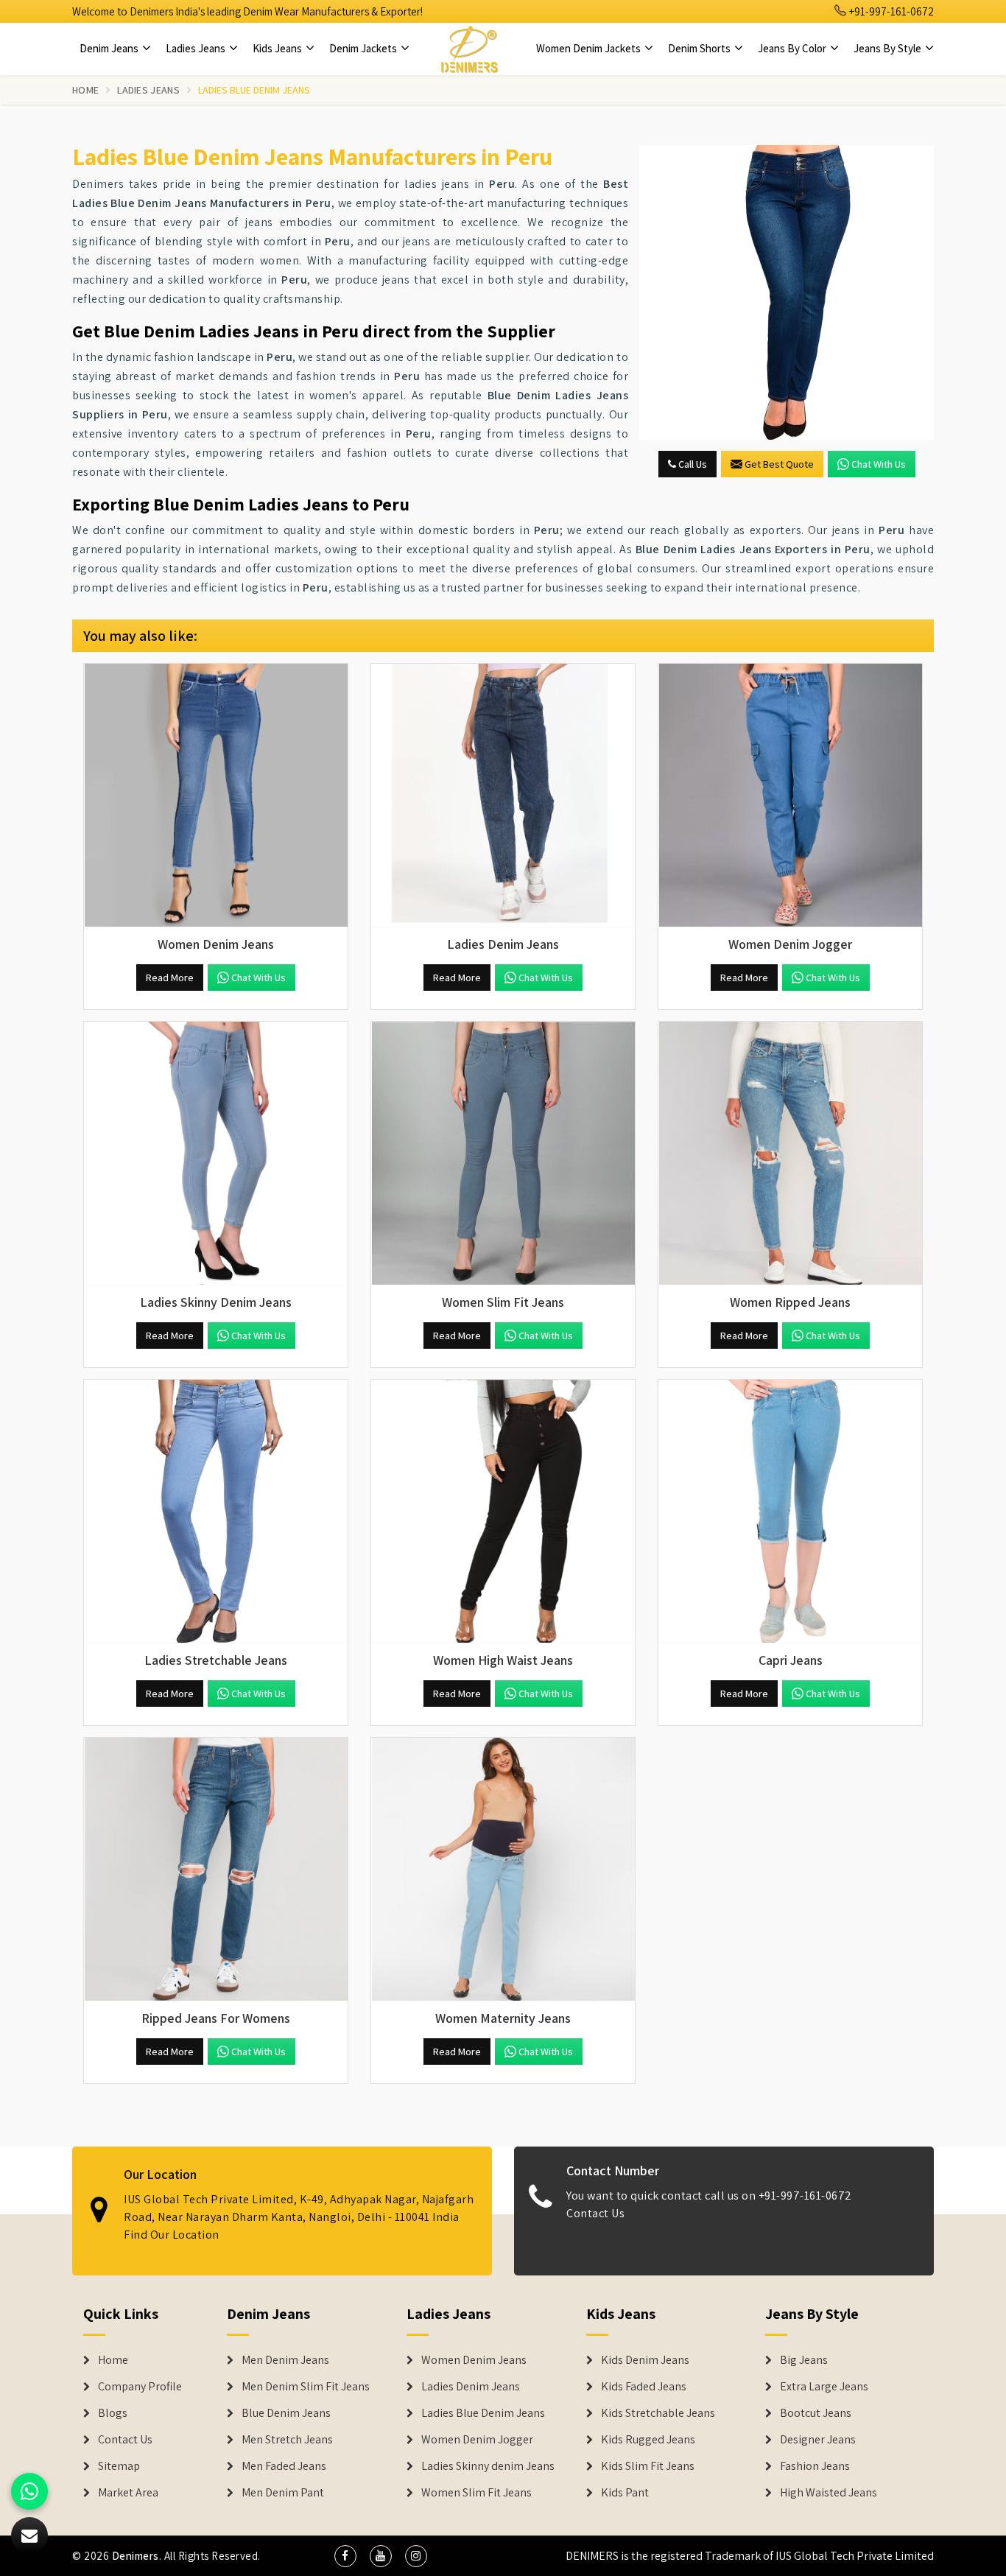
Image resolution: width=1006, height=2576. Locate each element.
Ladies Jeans (197, 48)
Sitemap (119, 2466)
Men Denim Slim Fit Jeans (306, 2387)
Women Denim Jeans (474, 2360)
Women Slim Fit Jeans (476, 2493)
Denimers (136, 2556)
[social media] (345, 2556)
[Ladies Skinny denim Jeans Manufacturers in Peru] (216, 1154)
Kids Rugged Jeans (648, 2440)
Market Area (128, 2493)
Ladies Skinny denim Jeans (488, 2466)
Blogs (113, 2413)
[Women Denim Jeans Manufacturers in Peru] (216, 796)
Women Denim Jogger (477, 2440)
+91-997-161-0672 (890, 11)
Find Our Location (172, 2235)
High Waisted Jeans (829, 2493)
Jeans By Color (793, 48)
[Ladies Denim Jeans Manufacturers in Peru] (503, 796)
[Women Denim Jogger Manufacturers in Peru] (790, 796)
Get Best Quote (779, 464)
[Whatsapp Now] (29, 2491)
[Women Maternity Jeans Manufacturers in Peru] (503, 1870)
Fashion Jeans (815, 2466)
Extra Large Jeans (824, 2387)
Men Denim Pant (283, 2493)
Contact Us (595, 2213)
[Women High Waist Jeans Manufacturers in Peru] (503, 1512)
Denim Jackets (364, 48)
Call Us (692, 464)
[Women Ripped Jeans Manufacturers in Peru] (790, 1154)
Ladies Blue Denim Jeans (483, 2413)
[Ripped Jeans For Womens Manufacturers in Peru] (216, 1870)
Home (85, 90)
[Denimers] (469, 49)
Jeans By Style (889, 48)
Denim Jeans (110, 48)
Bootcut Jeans (816, 2413)
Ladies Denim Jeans (471, 2387)
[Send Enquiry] (787, 292)
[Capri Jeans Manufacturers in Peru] (790, 1512)
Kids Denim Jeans (645, 2360)
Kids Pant (625, 2493)
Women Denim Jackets (590, 48)
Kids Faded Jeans (644, 2387)
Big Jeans (804, 2360)
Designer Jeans (818, 2440)
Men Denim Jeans (285, 2360)
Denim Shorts (700, 48)
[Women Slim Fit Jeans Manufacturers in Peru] (503, 1154)
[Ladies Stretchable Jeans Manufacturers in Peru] (216, 1512)
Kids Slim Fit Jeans (648, 2466)
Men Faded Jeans (284, 2466)
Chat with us (879, 464)
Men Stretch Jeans (287, 2440)
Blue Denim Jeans (286, 2413)
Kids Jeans (278, 48)
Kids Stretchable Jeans (658, 2413)
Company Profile (140, 2387)
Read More (170, 978)
